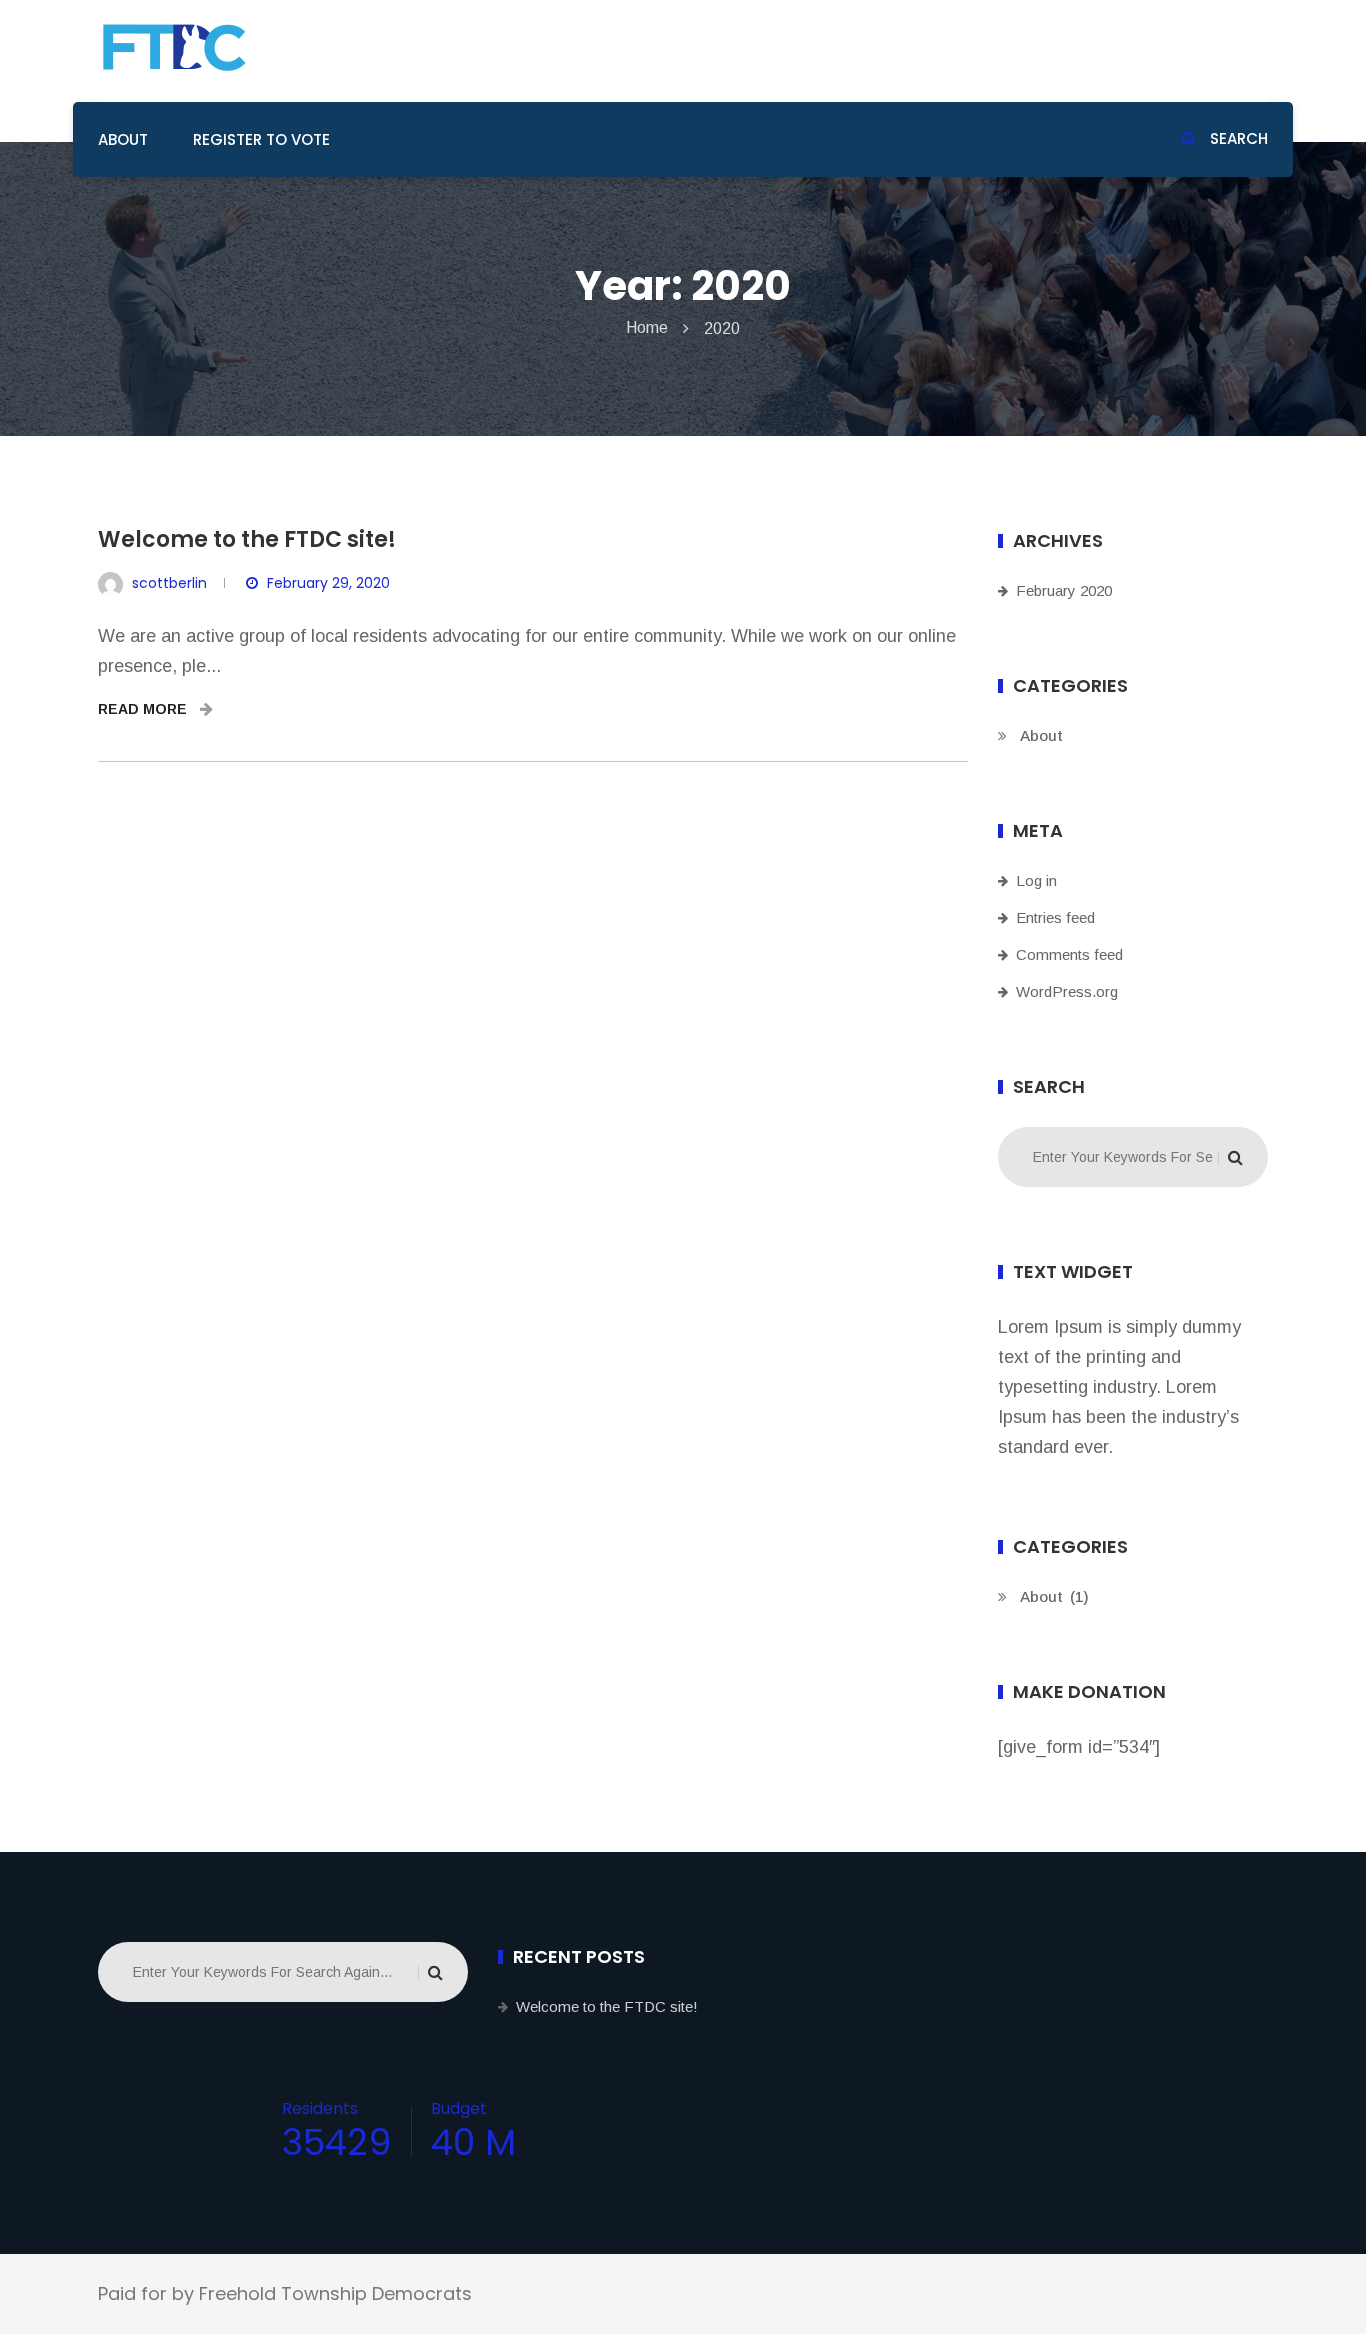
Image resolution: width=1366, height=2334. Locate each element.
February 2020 (1064, 590)
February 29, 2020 (328, 583)
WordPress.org (1067, 991)
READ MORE (144, 709)
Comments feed (1069, 954)
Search (1237, 138)
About (123, 139)
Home (647, 327)
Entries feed (1055, 917)
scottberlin (169, 583)
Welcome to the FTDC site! (247, 539)
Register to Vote (261, 139)
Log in (1036, 880)
